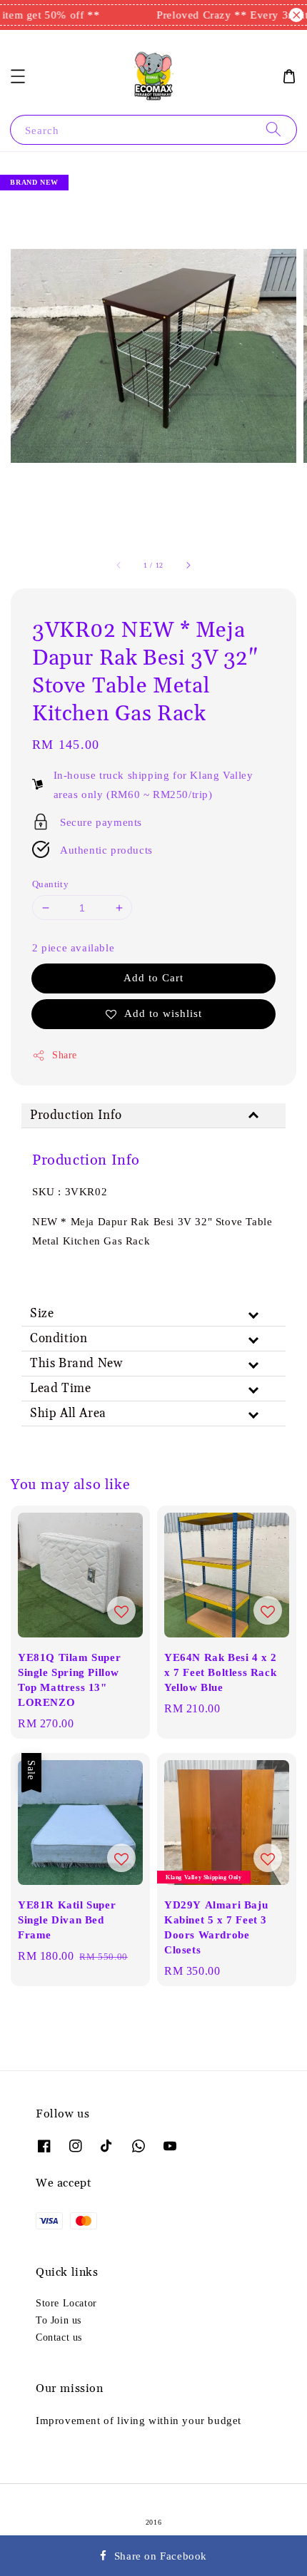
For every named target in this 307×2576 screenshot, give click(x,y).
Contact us (59, 2337)
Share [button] (65, 1055)
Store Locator (66, 2303)
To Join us (59, 2320)
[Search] (273, 129)
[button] (18, 76)
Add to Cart (153, 977)
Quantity (50, 884)
